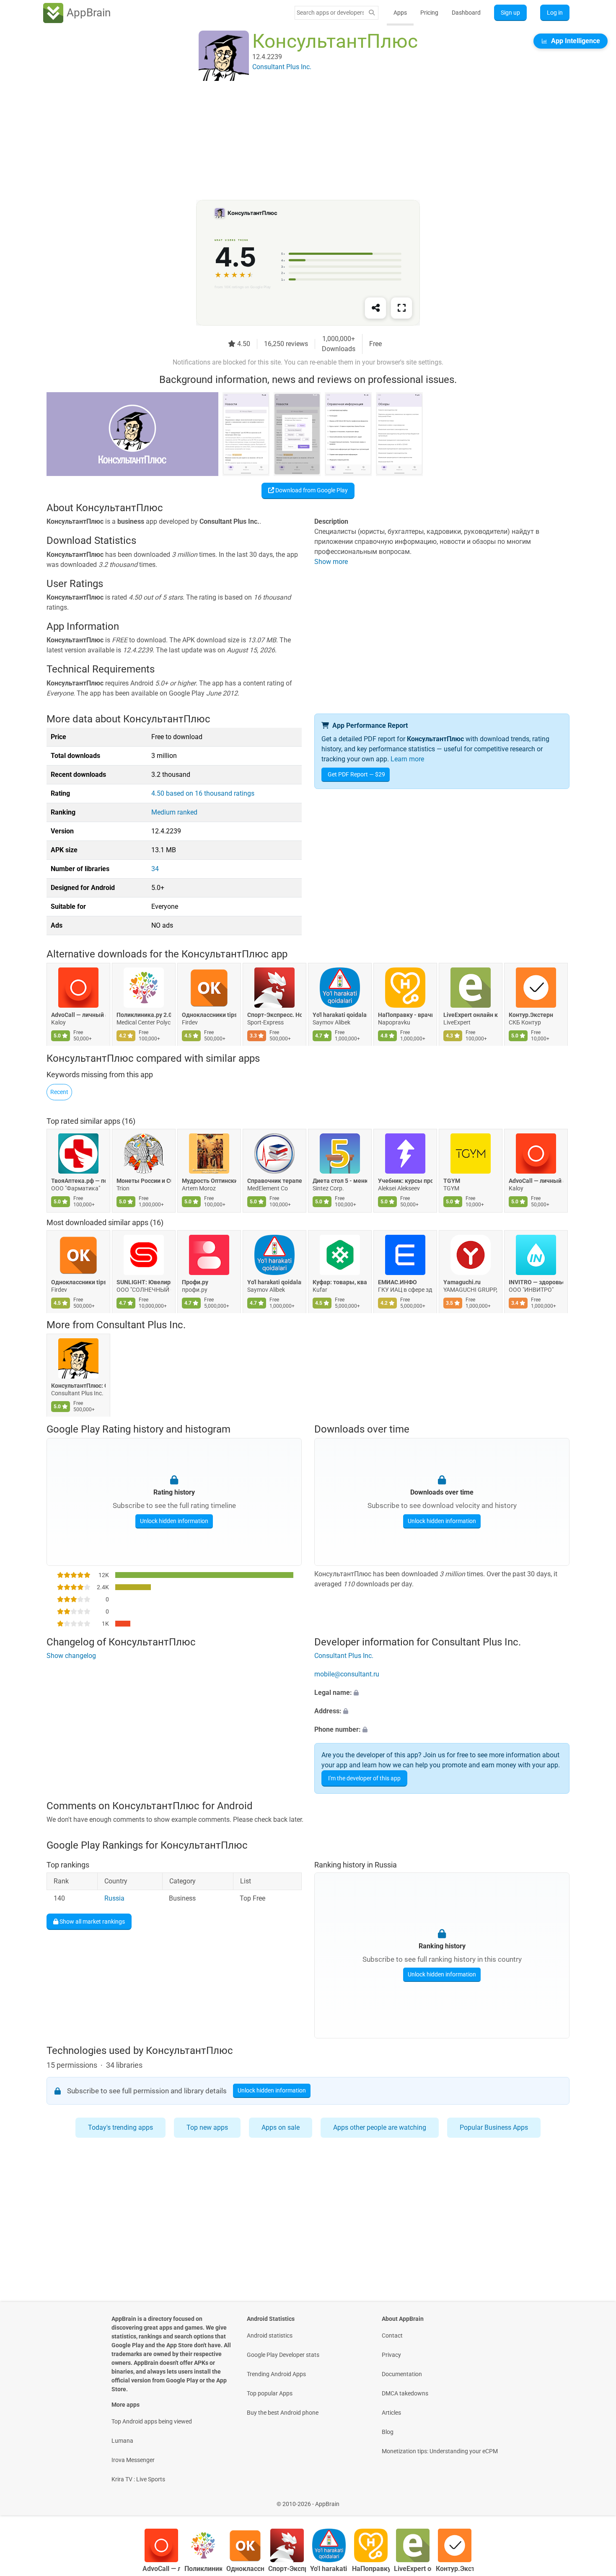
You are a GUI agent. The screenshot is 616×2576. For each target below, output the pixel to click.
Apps (400, 13)
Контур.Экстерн (531, 1015)
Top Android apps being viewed (152, 2421)
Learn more (407, 759)
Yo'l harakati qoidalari (340, 1015)
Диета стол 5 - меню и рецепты (340, 1180)
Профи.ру (195, 1282)
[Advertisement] (298, 141)
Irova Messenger (133, 2460)
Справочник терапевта (274, 1180)
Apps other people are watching (380, 2127)
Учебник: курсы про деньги (405, 1180)
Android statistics (270, 2335)
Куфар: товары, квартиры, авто (340, 1282)
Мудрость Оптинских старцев (209, 1180)
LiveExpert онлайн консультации (471, 1015)
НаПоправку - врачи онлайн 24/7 (405, 1015)
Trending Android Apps (276, 2374)
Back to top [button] (595, 2500)
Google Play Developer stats (283, 2355)
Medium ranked (174, 812)
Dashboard (466, 13)
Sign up (510, 13)
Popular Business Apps (494, 2127)
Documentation (402, 2374)
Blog (388, 2432)
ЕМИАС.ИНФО (397, 1282)
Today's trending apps (120, 2127)
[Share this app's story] (375, 308)
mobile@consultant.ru (347, 1674)
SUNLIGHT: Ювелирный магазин (144, 1282)
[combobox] (330, 13)
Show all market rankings (92, 1922)
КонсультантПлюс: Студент (78, 1386)
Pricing (429, 13)
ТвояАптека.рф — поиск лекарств (78, 1180)
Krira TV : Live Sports (138, 2479)
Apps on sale (281, 2127)
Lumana (122, 2441)
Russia (114, 1899)
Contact (392, 2335)
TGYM (452, 1180)
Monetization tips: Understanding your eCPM (440, 2451)
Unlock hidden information (174, 1521)
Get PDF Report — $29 (356, 774)
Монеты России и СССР (144, 1180)
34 (155, 869)
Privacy (391, 2355)
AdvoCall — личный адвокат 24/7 (78, 1015)
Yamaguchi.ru (462, 1282)
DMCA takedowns (405, 2393)
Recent (59, 1092)
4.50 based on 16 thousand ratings (203, 793)
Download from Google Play (311, 490)
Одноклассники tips (209, 1015)
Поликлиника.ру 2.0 (144, 1015)
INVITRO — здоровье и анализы (536, 1282)
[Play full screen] (401, 308)
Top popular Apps (270, 2393)
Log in (555, 13)
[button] (442, 1693)
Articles (391, 2413)
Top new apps (207, 2127)
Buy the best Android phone (283, 2413)
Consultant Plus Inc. (141, 1325)
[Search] (372, 13)
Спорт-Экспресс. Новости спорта (274, 1015)
